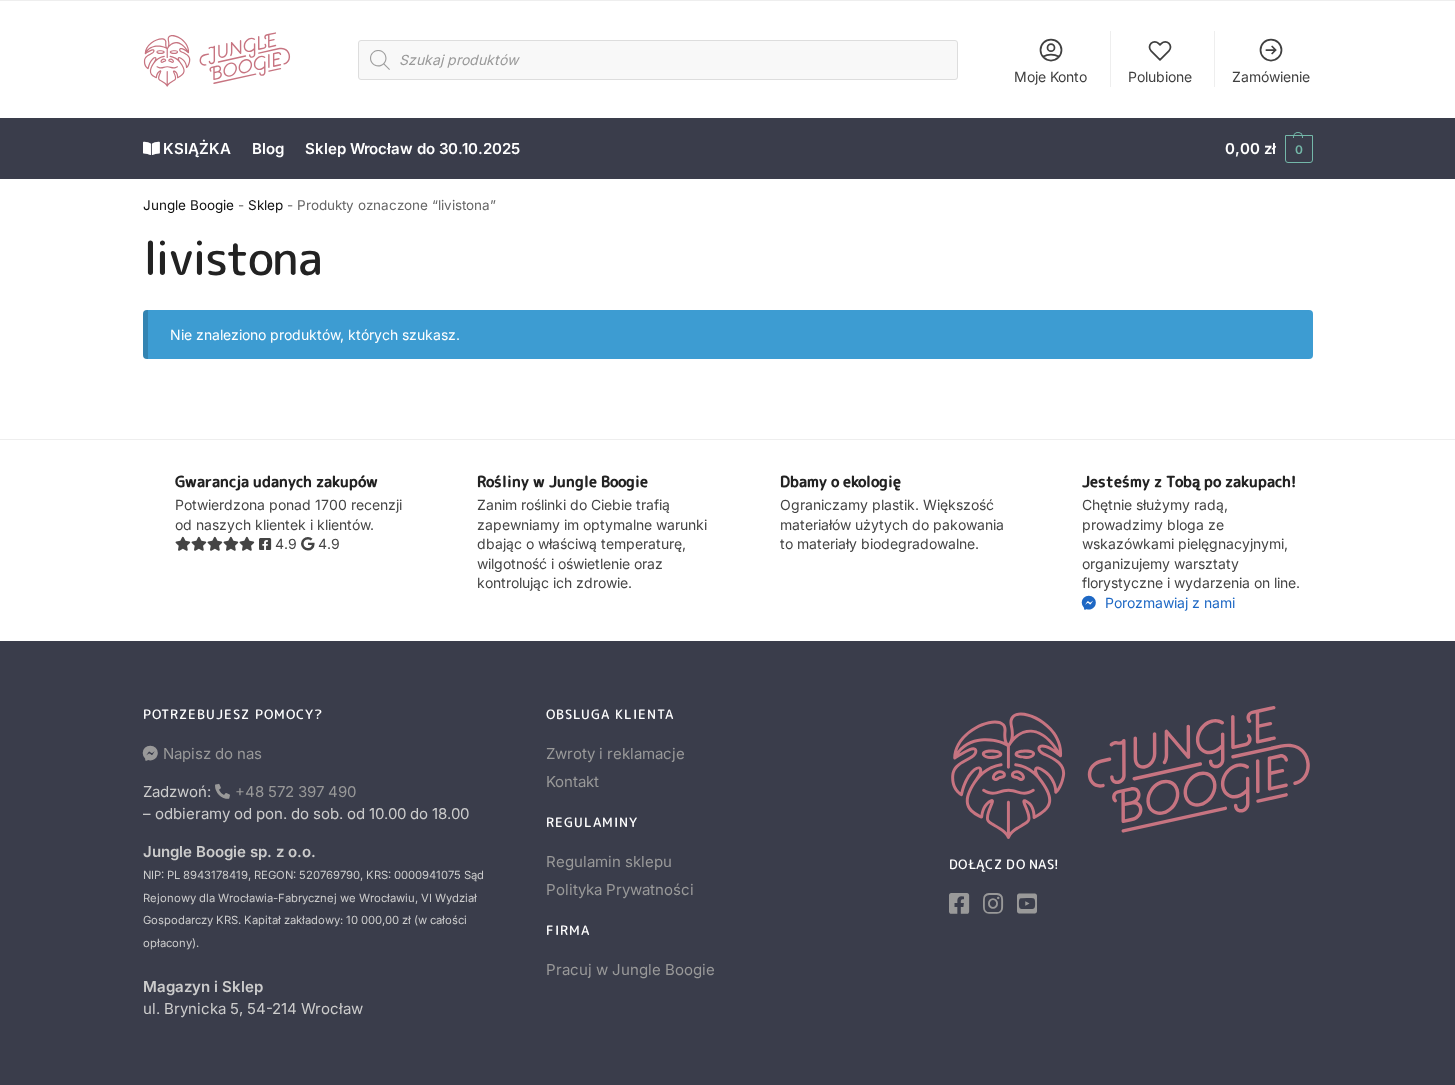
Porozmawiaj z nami (1168, 602)
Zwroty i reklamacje (615, 753)
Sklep (265, 205)
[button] (1268, 149)
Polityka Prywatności (620, 889)
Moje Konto (1050, 76)
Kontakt (572, 781)
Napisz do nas (212, 753)
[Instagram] (993, 904)
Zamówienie (1271, 76)
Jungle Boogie (188, 205)
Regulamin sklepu (609, 861)
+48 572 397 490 (295, 791)
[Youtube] (1027, 904)
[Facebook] (959, 904)
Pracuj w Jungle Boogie (630, 969)
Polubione (1160, 76)
